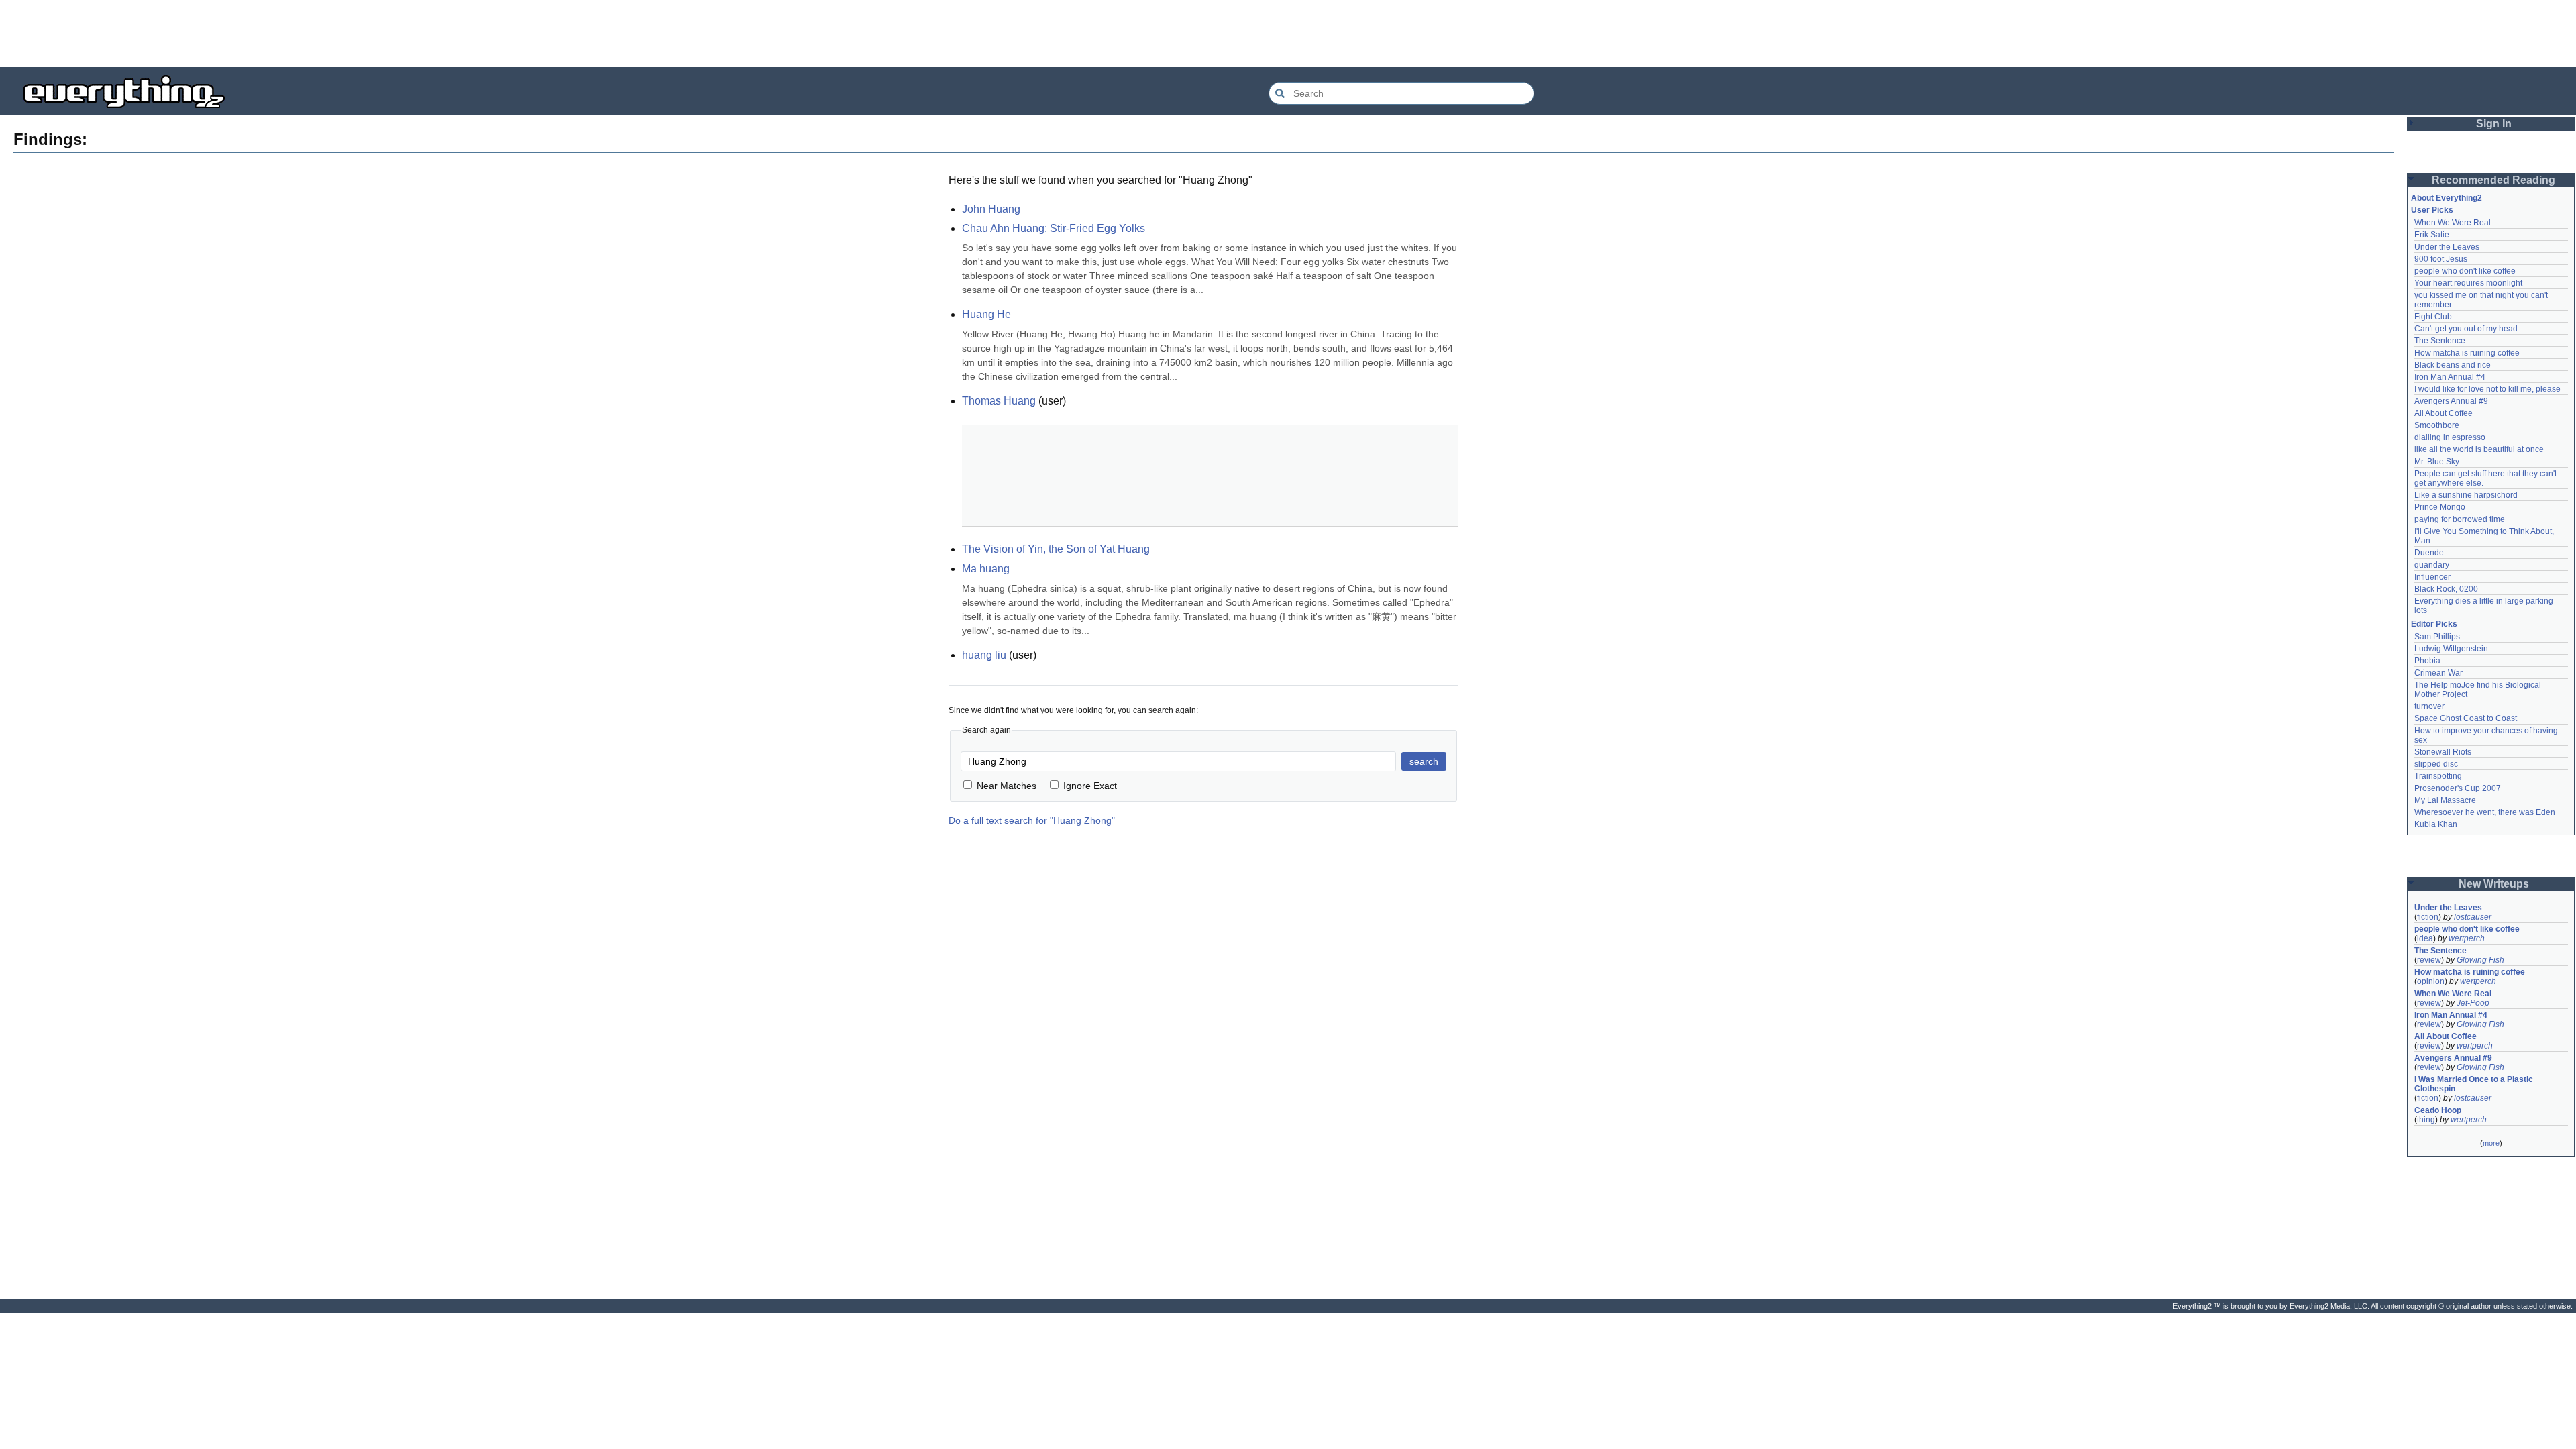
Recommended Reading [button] (2493, 180)
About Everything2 (2447, 198)
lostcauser (2473, 917)
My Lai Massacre (2445, 800)
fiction (2428, 917)
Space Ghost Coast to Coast (2466, 718)
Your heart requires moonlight (2468, 283)
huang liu (984, 655)
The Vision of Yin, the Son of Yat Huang (1056, 549)
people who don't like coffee (2465, 271)
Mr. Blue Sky (2437, 462)
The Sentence (2440, 341)
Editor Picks (2434, 624)
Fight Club (2433, 317)
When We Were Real (2453, 223)
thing (2426, 1120)
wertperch (2467, 938)
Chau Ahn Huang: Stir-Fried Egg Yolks (1054, 228)
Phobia (2427, 661)
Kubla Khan (2436, 824)
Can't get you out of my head (2466, 329)
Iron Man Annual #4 (2450, 377)
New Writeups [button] (2494, 884)
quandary (2432, 565)
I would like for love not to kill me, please (2487, 389)
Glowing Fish (2480, 960)
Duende (2429, 553)
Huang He (986, 314)
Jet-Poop (2473, 1003)
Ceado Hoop (2438, 1110)
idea (2425, 938)
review (2429, 960)
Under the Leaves (2447, 247)
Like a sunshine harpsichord (2466, 495)
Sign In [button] (2494, 124)
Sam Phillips (2437, 637)
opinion (2431, 981)
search (1424, 761)
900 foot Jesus (2441, 259)
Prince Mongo (2440, 507)
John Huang (991, 209)
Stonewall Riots (2443, 752)
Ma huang (986, 569)
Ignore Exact (1090, 786)
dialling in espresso (2450, 437)
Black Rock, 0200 (2446, 589)
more (2491, 1143)
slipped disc (2436, 764)
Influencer (2432, 577)
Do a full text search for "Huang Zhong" (1032, 820)
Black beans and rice (2453, 365)
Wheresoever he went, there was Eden (2485, 812)
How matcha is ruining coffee (2467, 353)
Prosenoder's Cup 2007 (2458, 788)
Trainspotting (2438, 776)
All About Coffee (2444, 413)
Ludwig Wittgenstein (2451, 649)
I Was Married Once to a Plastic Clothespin (2475, 1084)
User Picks (2432, 210)
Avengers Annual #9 (2451, 401)
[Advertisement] (1288, 34)
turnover (2429, 706)
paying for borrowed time (2460, 519)
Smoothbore (2437, 425)
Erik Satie (2432, 235)
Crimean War (2438, 673)
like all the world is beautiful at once (2479, 449)
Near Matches (1007, 786)
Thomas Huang (999, 401)
